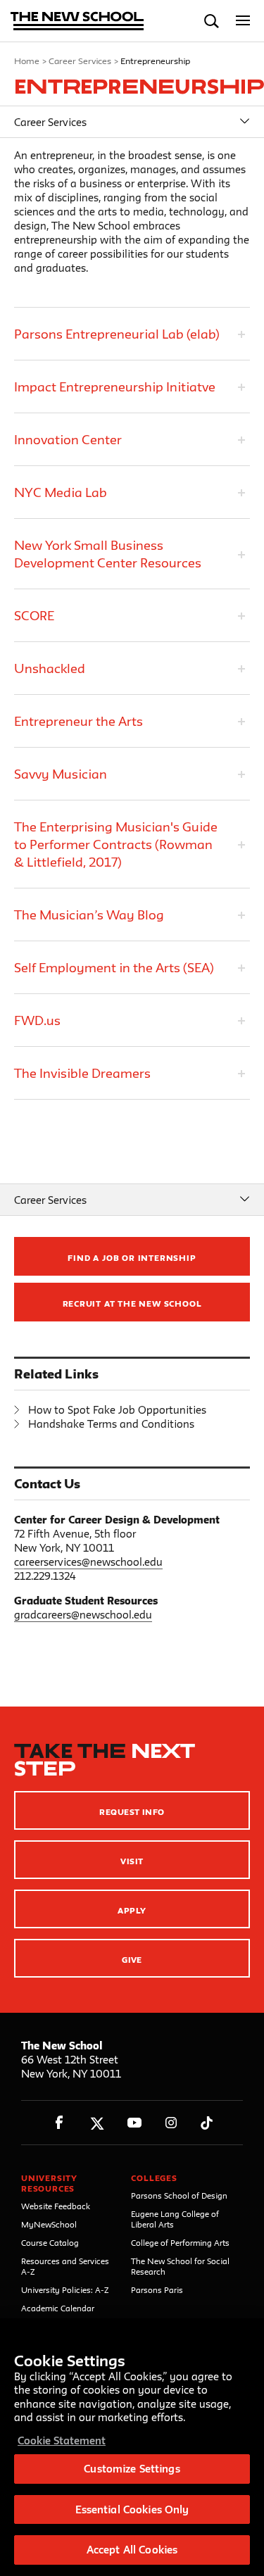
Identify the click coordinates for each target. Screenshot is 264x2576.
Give (132, 1960)
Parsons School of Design (179, 2195)
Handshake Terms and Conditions (111, 1424)
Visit (132, 1861)
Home (27, 61)
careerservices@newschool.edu (88, 1562)
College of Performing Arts (180, 2243)
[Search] (212, 21)
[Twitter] (97, 2123)
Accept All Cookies (132, 2550)
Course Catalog (50, 2243)
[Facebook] (59, 2123)
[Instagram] (171, 2123)
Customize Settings (132, 2469)
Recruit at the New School (132, 1303)
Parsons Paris (157, 2290)
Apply (132, 1910)
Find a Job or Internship (132, 1258)
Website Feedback (56, 2206)
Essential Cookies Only (132, 2509)
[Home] (77, 22)
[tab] (132, 334)
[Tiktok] (207, 2123)
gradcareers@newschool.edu (83, 1615)
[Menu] (243, 21)
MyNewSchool (49, 2224)
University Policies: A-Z (65, 2290)
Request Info (132, 1812)
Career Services (80, 61)
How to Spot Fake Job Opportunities (117, 1410)
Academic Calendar (58, 2308)
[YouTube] (134, 2123)
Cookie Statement (62, 2440)
